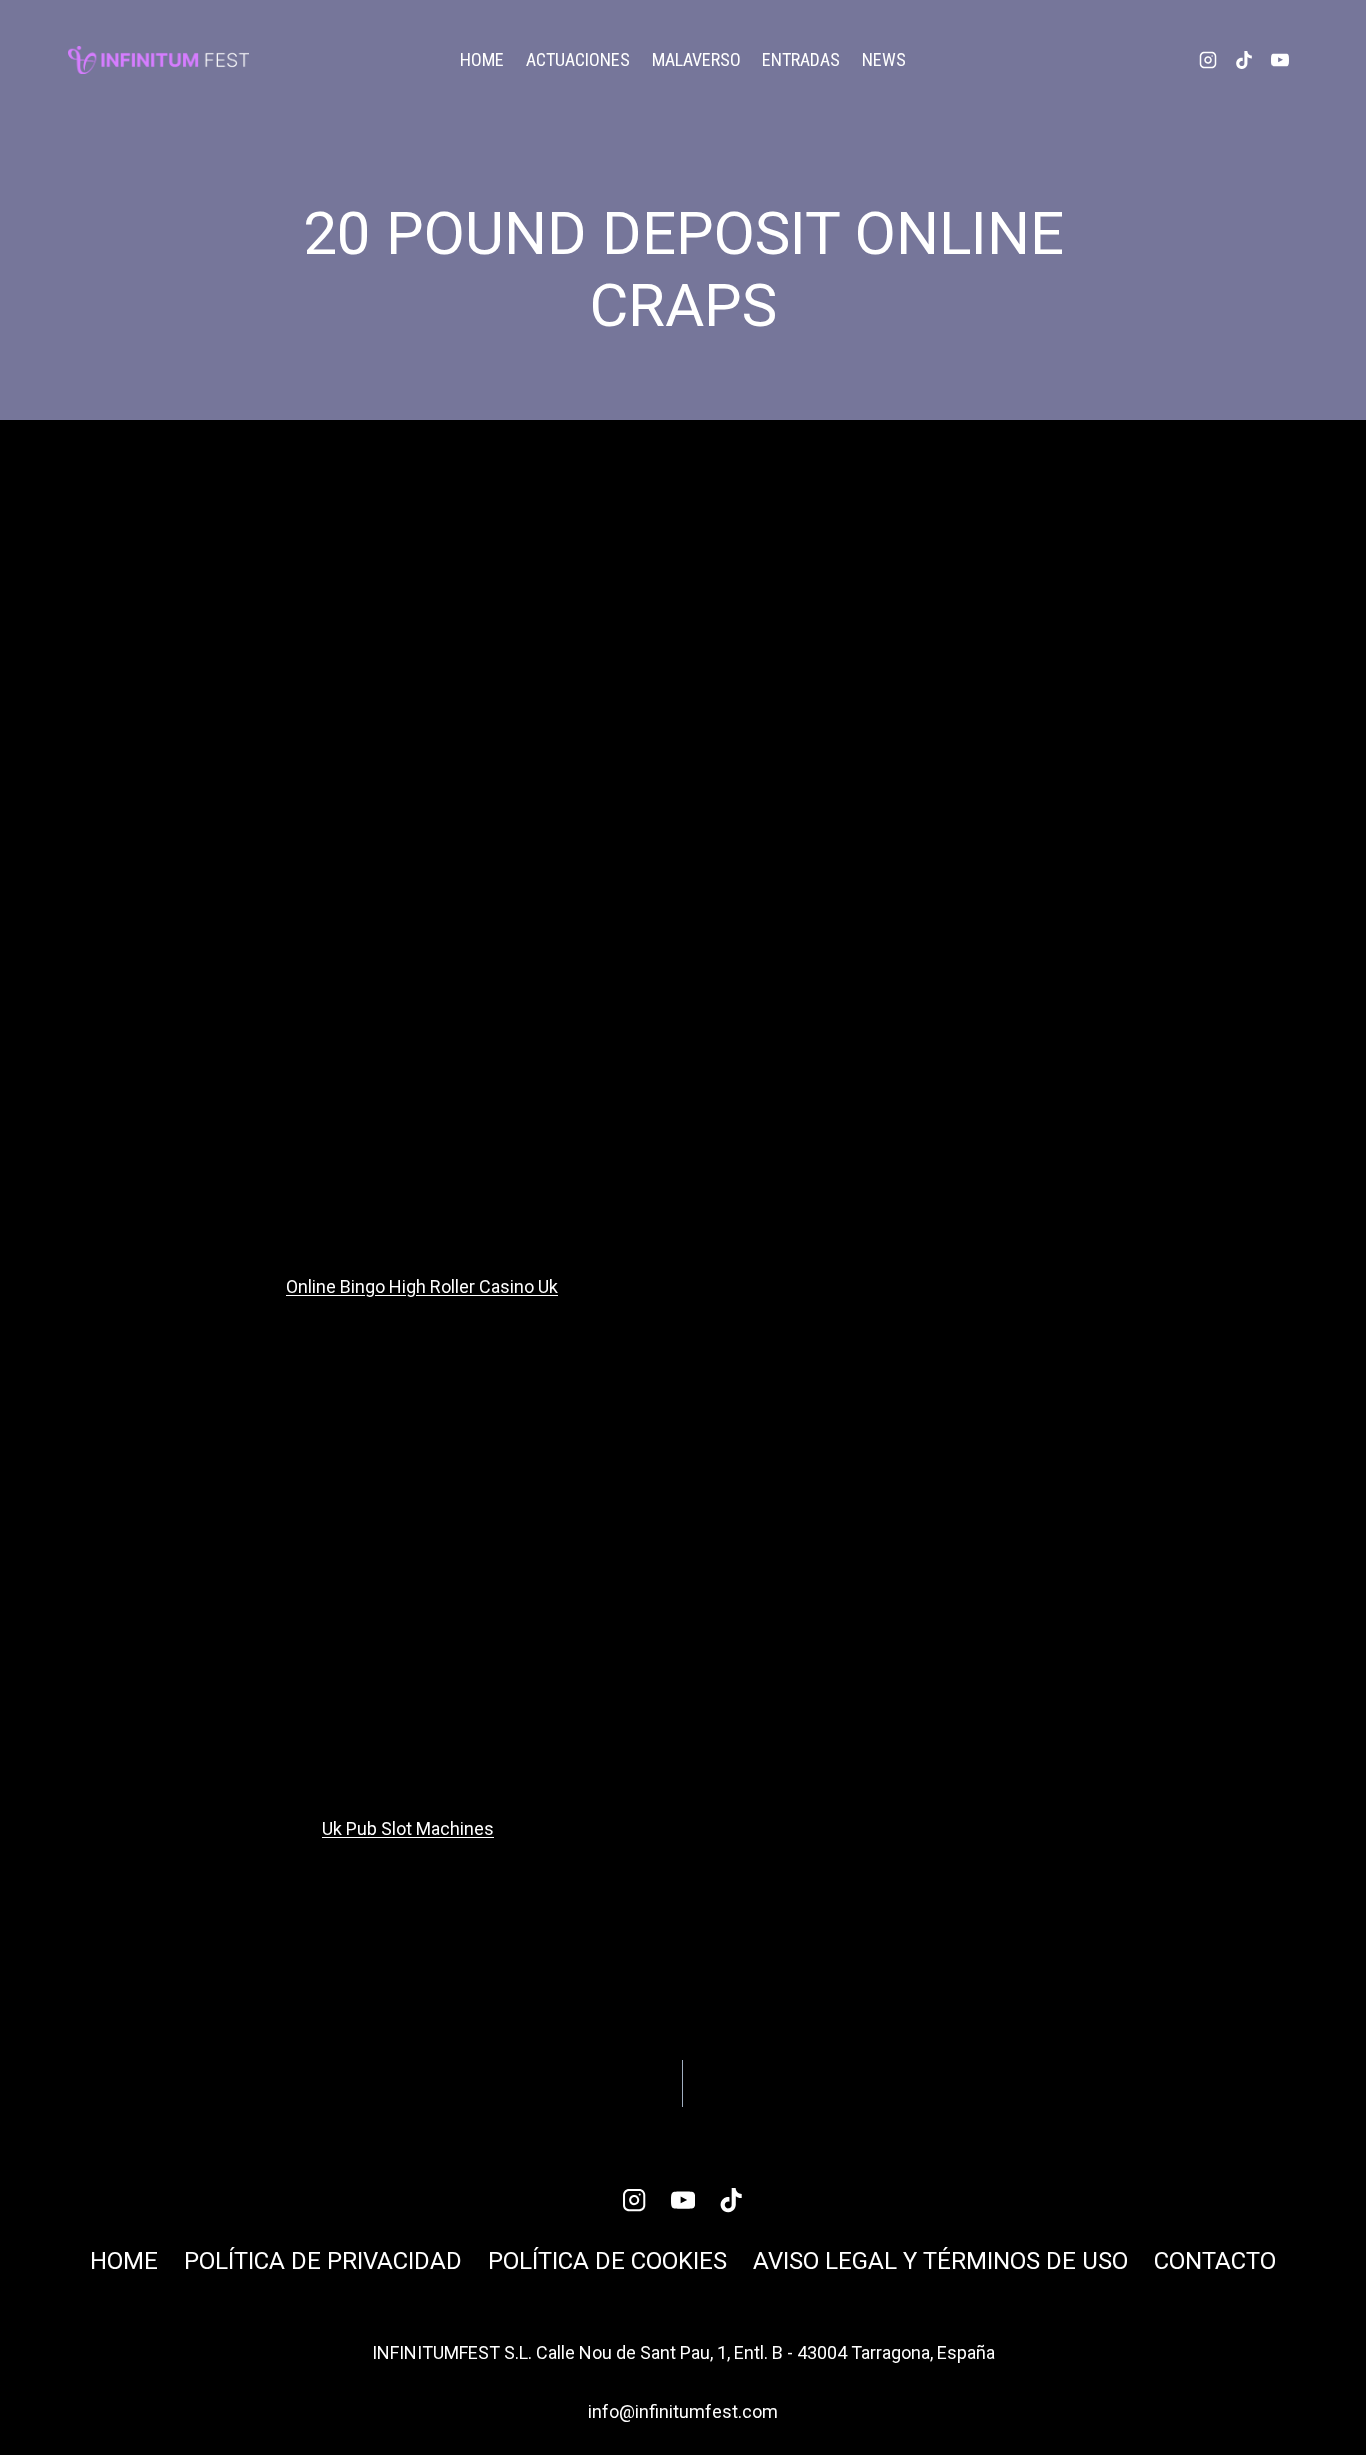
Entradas (801, 59)
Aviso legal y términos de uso (940, 2261)
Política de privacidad (323, 2261)
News (884, 59)
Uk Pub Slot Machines (408, 1828)
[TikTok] (1244, 60)
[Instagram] (1208, 60)
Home (482, 59)
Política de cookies (607, 2261)
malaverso (696, 59)
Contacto (1215, 2261)
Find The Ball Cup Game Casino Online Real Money (455, 2085)
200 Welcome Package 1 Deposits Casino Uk (903, 2070)
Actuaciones (578, 59)
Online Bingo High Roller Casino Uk (422, 1286)
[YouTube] (1280, 60)
